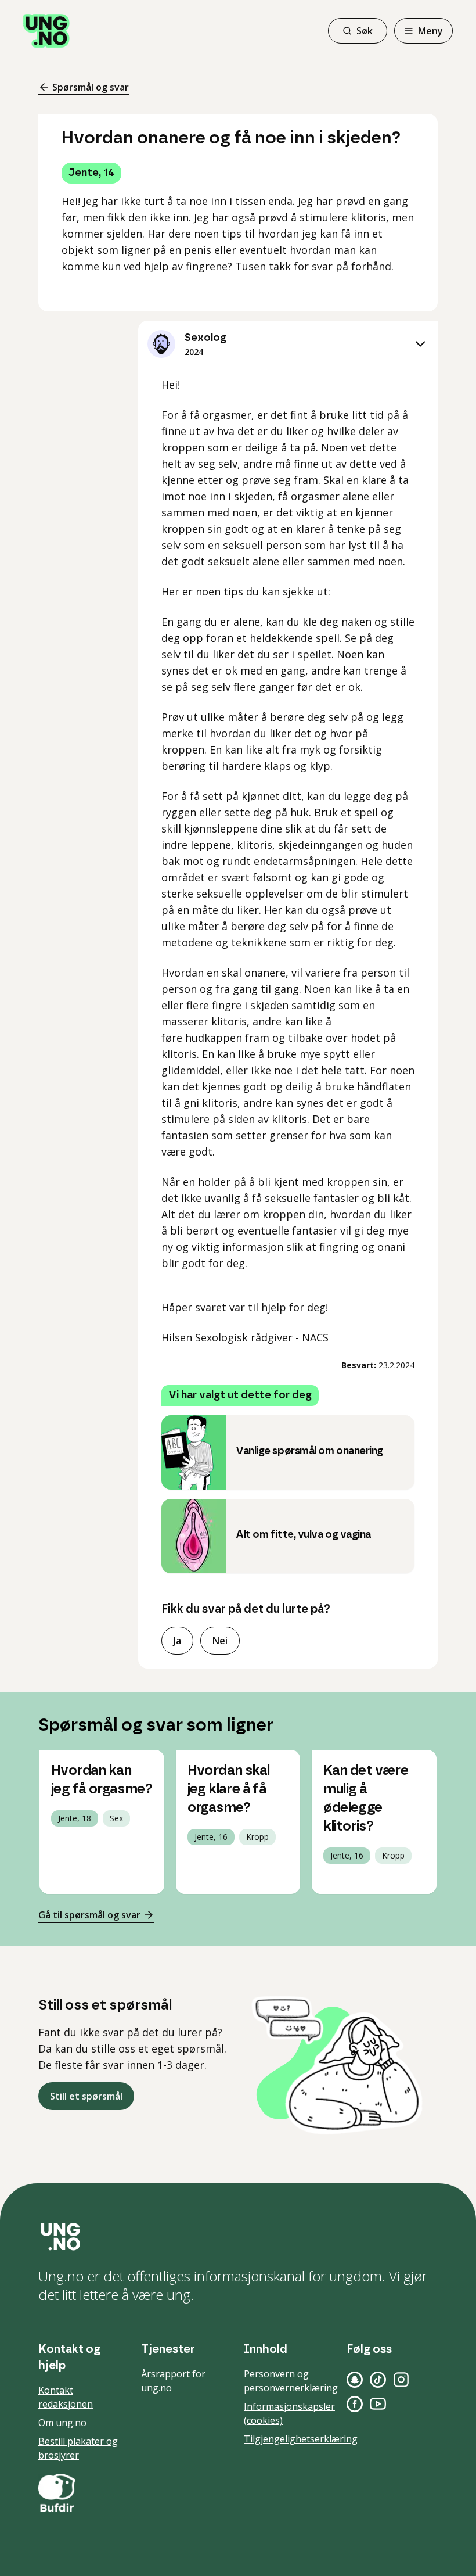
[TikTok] (378, 2380)
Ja (177, 1641)
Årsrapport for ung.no (173, 2381)
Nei (220, 1641)
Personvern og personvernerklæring (291, 2381)
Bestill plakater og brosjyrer (78, 2448)
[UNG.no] (238, 2237)
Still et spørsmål (86, 2096)
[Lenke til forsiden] (46, 31)
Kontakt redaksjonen (66, 2397)
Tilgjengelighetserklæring (301, 2439)
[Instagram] (401, 2380)
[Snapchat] (355, 2380)
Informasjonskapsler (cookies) (289, 2413)
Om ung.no (62, 2423)
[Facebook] (355, 2404)
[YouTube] (378, 2404)
